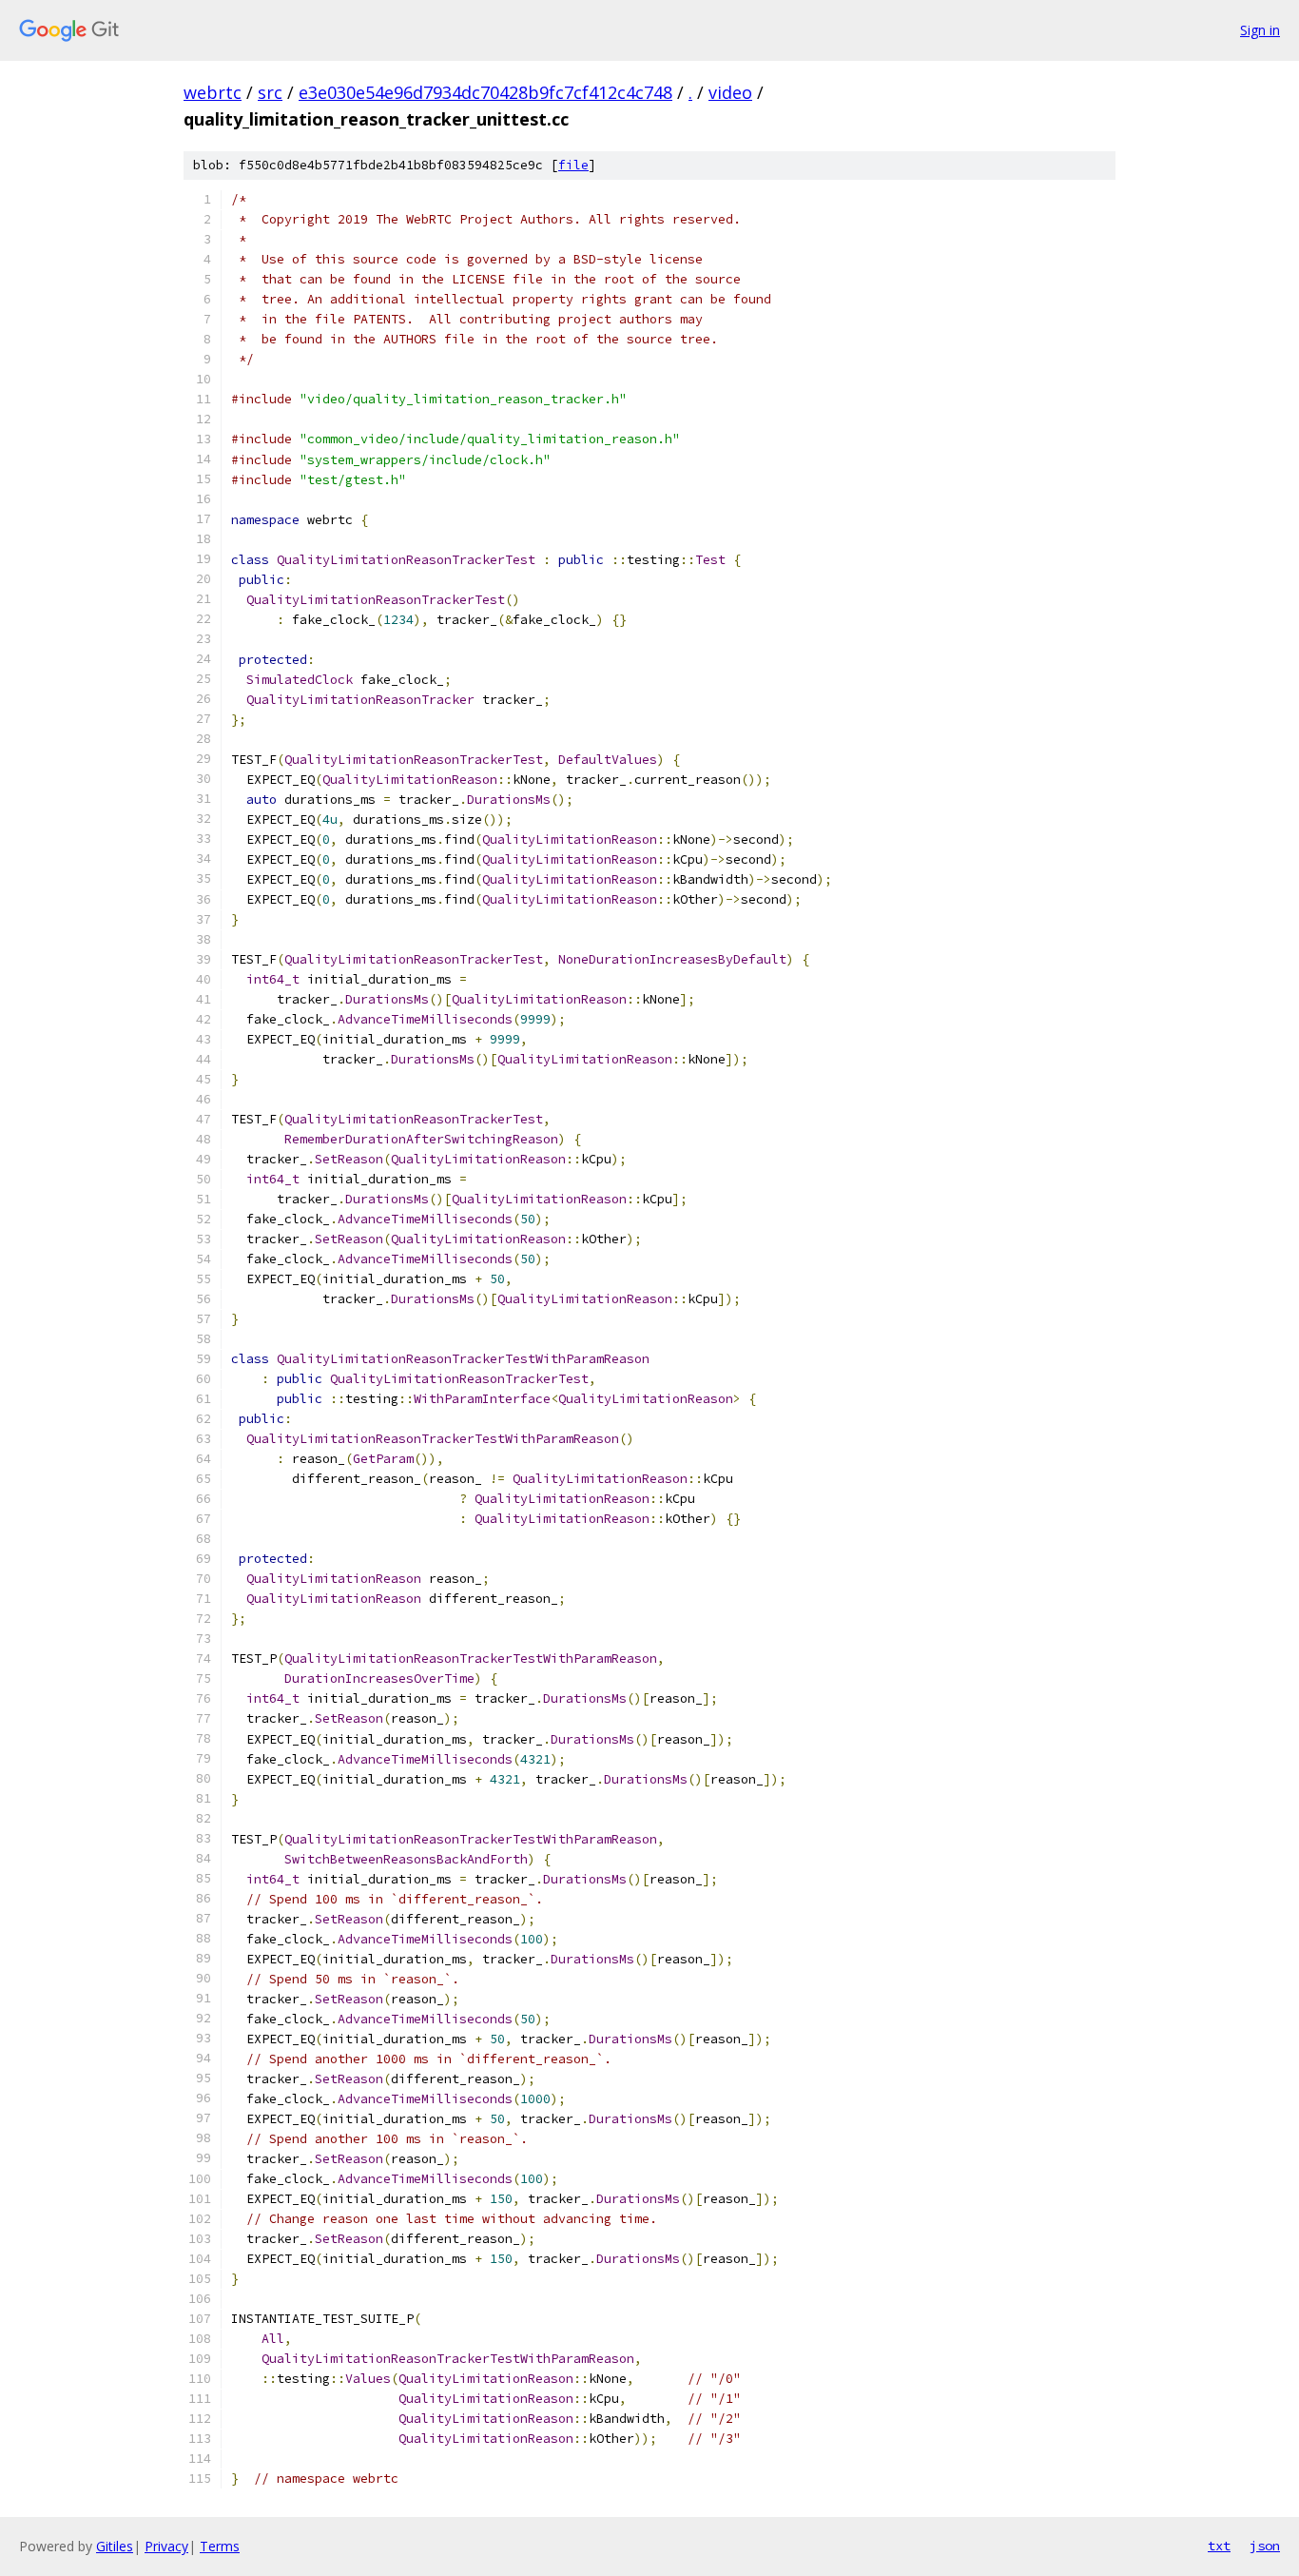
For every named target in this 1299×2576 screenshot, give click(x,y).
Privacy (166, 2546)
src (270, 92)
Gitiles (115, 2546)
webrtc (213, 92)
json (1265, 2546)
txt (1219, 2546)
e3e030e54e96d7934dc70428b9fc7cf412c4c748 (485, 92)
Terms (220, 2546)
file (573, 165)
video (730, 92)
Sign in (1260, 30)
